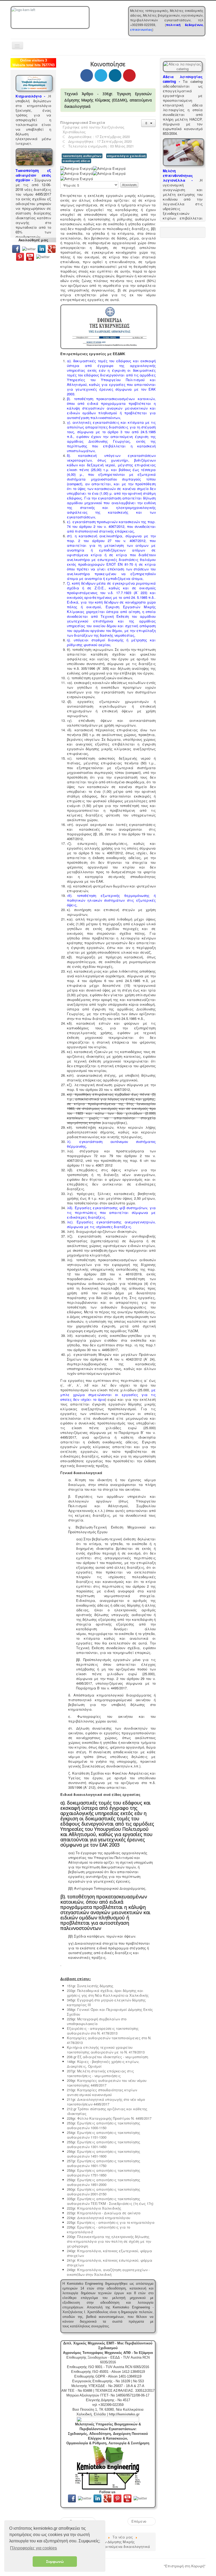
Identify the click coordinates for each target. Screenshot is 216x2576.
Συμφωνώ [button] (55, 2562)
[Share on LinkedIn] (115, 75)
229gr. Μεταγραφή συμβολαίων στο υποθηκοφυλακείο (97, 2021)
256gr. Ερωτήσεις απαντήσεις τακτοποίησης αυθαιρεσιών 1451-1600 (104, 2154)
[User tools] (148, 123)
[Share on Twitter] (101, 75)
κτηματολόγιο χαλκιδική (126, 156)
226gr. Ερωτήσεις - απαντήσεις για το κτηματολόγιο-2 (99, 2229)
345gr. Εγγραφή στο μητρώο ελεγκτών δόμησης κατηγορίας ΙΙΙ (106, 2002)
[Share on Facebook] (87, 75)
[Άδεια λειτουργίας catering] (183, 66)
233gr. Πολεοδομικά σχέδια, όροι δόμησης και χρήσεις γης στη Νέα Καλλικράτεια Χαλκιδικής (108, 1993)
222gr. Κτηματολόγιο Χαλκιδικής (94, 2208)
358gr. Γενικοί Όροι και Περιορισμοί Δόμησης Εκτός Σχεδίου (110, 2012)
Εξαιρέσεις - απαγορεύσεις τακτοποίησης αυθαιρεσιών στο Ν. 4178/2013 (103, 2031)
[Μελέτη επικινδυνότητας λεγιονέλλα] (183, 152)
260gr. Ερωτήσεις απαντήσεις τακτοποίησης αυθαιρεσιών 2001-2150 (104, 2192)
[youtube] (30, 256)
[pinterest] (21, 256)
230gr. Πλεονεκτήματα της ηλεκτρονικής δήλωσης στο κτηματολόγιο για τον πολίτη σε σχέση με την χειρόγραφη (109, 2241)
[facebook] (16, 248)
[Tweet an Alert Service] (43, 256)
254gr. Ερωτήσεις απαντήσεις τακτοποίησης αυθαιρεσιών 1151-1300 (104, 2135)
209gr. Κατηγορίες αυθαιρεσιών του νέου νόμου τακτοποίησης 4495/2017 (107, 2083)
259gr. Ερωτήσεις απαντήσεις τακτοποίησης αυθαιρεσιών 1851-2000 (104, 2182)
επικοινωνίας (141, 29)
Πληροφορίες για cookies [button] (33, 2548)
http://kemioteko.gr (124, 2414)
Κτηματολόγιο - (30, 96)
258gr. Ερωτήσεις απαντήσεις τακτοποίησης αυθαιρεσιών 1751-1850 (104, 2173)
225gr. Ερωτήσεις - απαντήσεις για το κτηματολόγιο (111, 2222)
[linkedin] (43, 248)
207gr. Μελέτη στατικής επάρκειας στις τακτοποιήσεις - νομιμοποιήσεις (100, 2073)
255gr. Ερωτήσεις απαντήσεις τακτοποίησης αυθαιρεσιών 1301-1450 (104, 2144)
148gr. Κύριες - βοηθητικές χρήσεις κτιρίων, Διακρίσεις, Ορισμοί (103, 2064)
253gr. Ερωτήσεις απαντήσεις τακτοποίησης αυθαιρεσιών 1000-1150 (104, 2125)
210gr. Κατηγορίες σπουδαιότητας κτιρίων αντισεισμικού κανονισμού (102, 2092)
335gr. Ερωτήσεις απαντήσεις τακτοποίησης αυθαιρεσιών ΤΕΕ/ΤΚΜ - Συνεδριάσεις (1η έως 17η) (110, 2201)
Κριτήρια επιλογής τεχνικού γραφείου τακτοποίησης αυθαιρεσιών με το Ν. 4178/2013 (106, 2050)
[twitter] (29, 248)
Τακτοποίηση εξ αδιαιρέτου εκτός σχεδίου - (33, 175)
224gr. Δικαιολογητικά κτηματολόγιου (99, 2218)
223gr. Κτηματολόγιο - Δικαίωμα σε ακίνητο (104, 2213)
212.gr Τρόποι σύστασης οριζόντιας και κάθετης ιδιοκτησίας (107, 2111)
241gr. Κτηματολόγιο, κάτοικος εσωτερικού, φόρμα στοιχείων (110, 2263)
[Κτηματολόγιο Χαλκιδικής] (34, 83)
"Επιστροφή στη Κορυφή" (185, 2566)
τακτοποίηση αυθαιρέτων (82, 156)
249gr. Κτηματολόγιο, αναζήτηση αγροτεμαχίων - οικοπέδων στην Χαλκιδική (108, 2272)
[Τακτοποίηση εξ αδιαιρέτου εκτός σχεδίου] (34, 157)
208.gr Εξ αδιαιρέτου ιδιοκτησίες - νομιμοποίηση (107, 2057)
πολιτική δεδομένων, (185, 25)
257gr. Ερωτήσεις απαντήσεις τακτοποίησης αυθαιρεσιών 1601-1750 (104, 2163)
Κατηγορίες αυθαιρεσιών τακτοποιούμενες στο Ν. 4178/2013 (109, 2040)
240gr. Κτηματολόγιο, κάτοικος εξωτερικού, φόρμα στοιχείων (109, 2253)
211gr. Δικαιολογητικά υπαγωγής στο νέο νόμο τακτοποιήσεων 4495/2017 (106, 2102)
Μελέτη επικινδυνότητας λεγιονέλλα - (178, 175)
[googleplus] (52, 248)
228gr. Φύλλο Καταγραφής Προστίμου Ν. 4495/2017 (109, 2118)
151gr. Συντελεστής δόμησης (90, 1986)
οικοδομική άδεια (76, 161)
